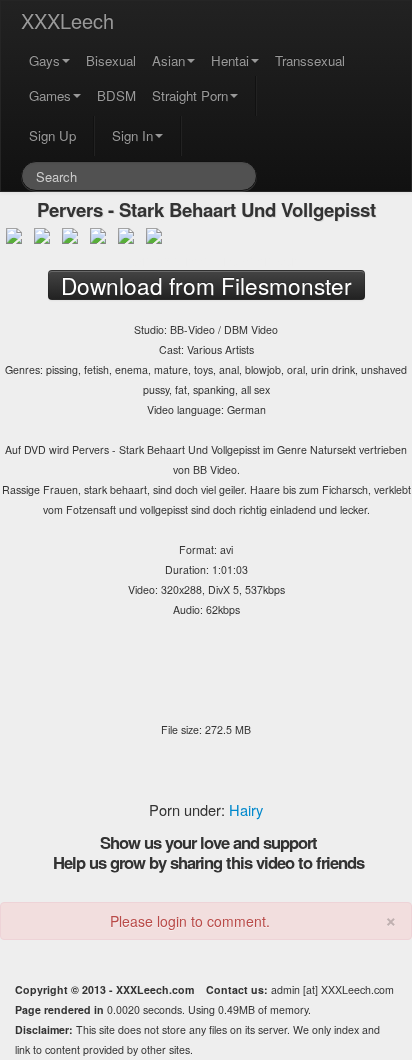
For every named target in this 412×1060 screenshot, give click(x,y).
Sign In (132, 135)
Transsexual (310, 60)
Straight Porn (190, 95)
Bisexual (111, 60)
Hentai (230, 60)
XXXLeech (67, 20)
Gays (44, 60)
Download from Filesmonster (206, 260)
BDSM (116, 95)
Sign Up (52, 135)
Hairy (246, 809)
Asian (168, 60)
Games (50, 95)
